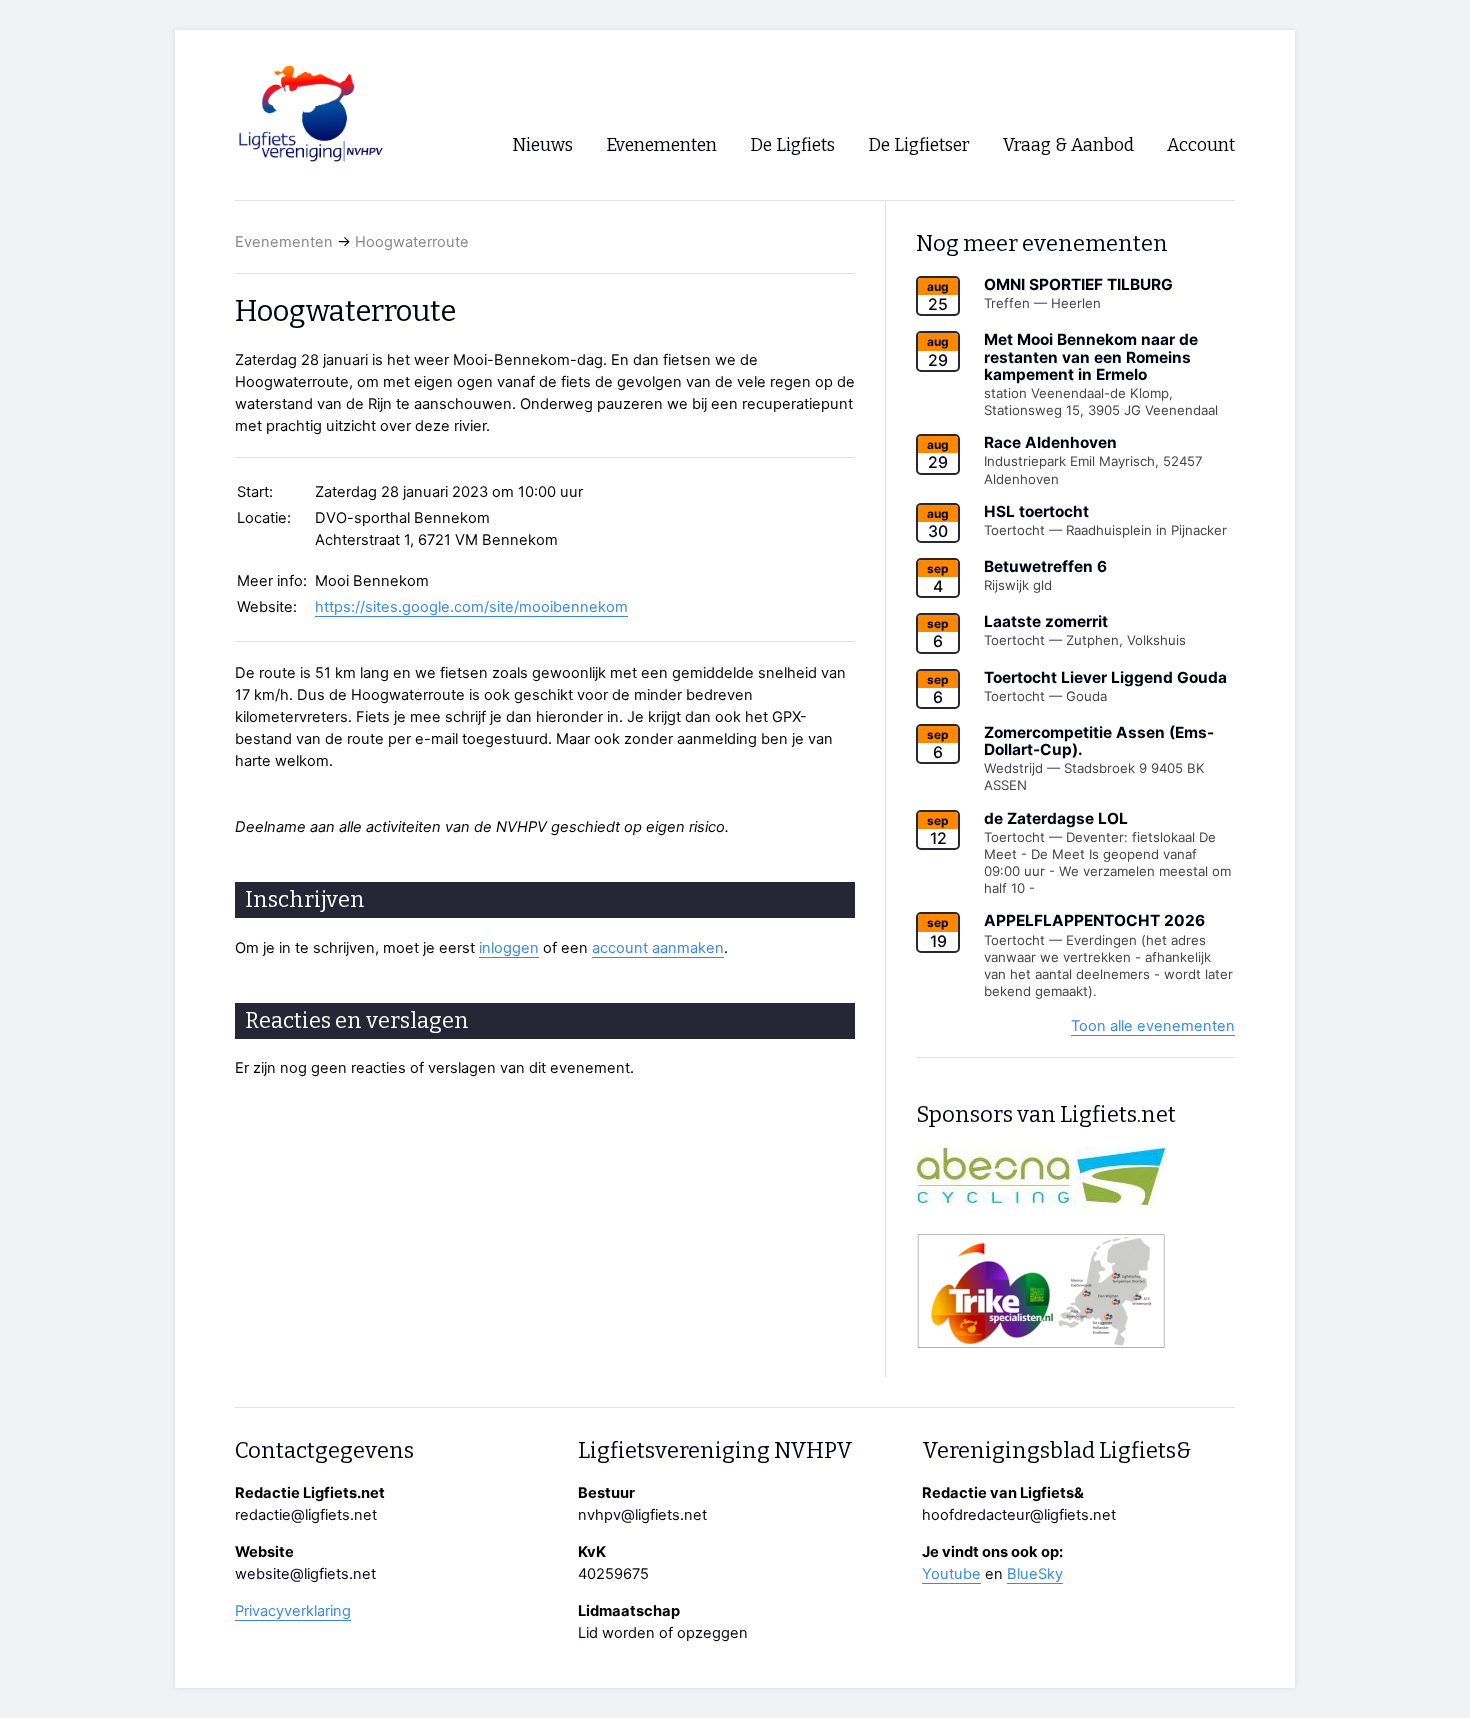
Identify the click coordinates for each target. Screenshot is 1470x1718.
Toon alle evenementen (1153, 1026)
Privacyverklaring (293, 1611)
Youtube (951, 1574)
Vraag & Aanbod (1068, 145)
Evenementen (284, 242)
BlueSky (1035, 1574)
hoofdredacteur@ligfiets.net (1019, 1515)
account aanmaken (658, 948)
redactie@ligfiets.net (306, 1515)
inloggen (509, 948)
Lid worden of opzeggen (663, 1633)
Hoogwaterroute (412, 242)
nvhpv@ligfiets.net (642, 1515)
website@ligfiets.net (305, 1574)
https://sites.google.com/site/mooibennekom (471, 607)
